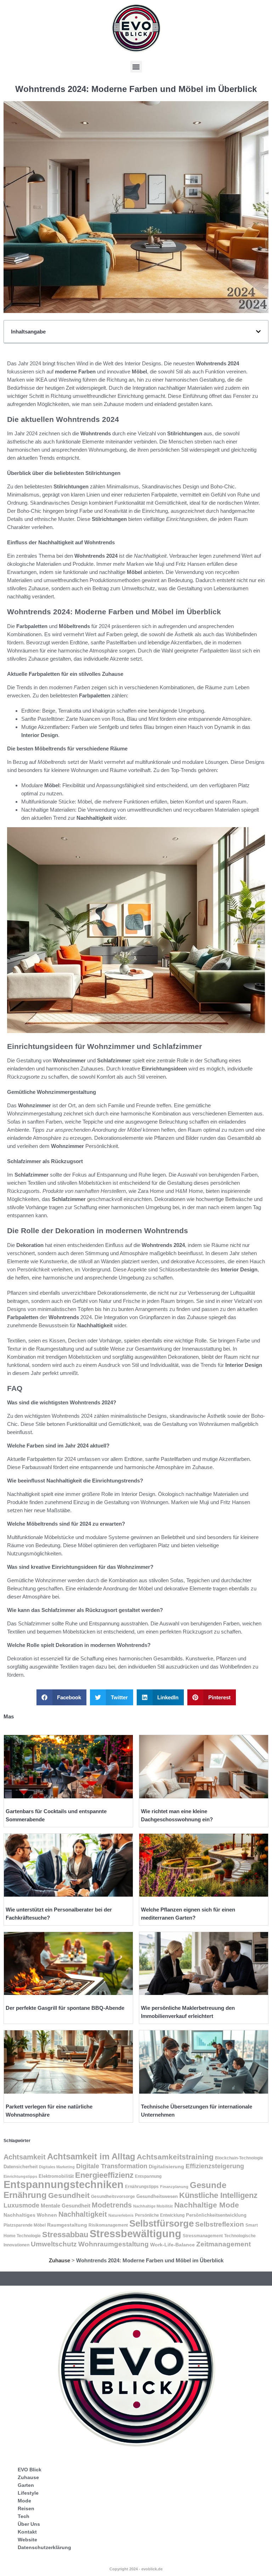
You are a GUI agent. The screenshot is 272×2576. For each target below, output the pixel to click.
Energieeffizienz (104, 2175)
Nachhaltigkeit (83, 2214)
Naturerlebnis (121, 2215)
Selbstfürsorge (161, 2223)
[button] (136, 67)
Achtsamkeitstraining (175, 2157)
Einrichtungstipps (20, 2176)
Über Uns (29, 2524)
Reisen (26, 2508)
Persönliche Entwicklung (160, 2215)
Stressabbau (65, 2235)
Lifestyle (28, 2493)
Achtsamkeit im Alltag (91, 2156)
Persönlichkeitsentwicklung (216, 2215)
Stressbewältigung (135, 2233)
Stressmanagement (203, 2236)
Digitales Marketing (57, 2167)
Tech (24, 2516)
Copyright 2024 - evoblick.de (136, 2569)
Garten (26, 2485)
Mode (24, 2501)
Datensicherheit (21, 2167)
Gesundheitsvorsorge (113, 2197)
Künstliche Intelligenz (218, 2195)
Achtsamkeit (25, 2157)
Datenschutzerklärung (44, 2547)
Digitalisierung (166, 2166)
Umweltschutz (54, 2244)
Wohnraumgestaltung (114, 2244)
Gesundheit (69, 2195)
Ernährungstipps (142, 2187)
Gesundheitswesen (157, 2196)
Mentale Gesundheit (66, 2206)
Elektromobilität (56, 2176)
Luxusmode (21, 2205)
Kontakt (27, 2532)
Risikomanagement (108, 2225)
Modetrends (112, 2205)
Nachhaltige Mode (207, 2205)
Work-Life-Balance (172, 2245)
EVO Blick (30, 2470)
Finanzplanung (174, 2187)
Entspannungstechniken (64, 2185)
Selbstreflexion (220, 2224)
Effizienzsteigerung (215, 2166)
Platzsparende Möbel (25, 2225)
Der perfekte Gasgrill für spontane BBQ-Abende (65, 2008)
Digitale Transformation (112, 2166)
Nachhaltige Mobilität (153, 2206)
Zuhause (59, 2260)
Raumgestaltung (67, 2225)
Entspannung (148, 2176)
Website (27, 2540)
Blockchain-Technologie (239, 2158)
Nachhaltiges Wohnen (30, 2215)
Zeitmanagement (223, 2244)
